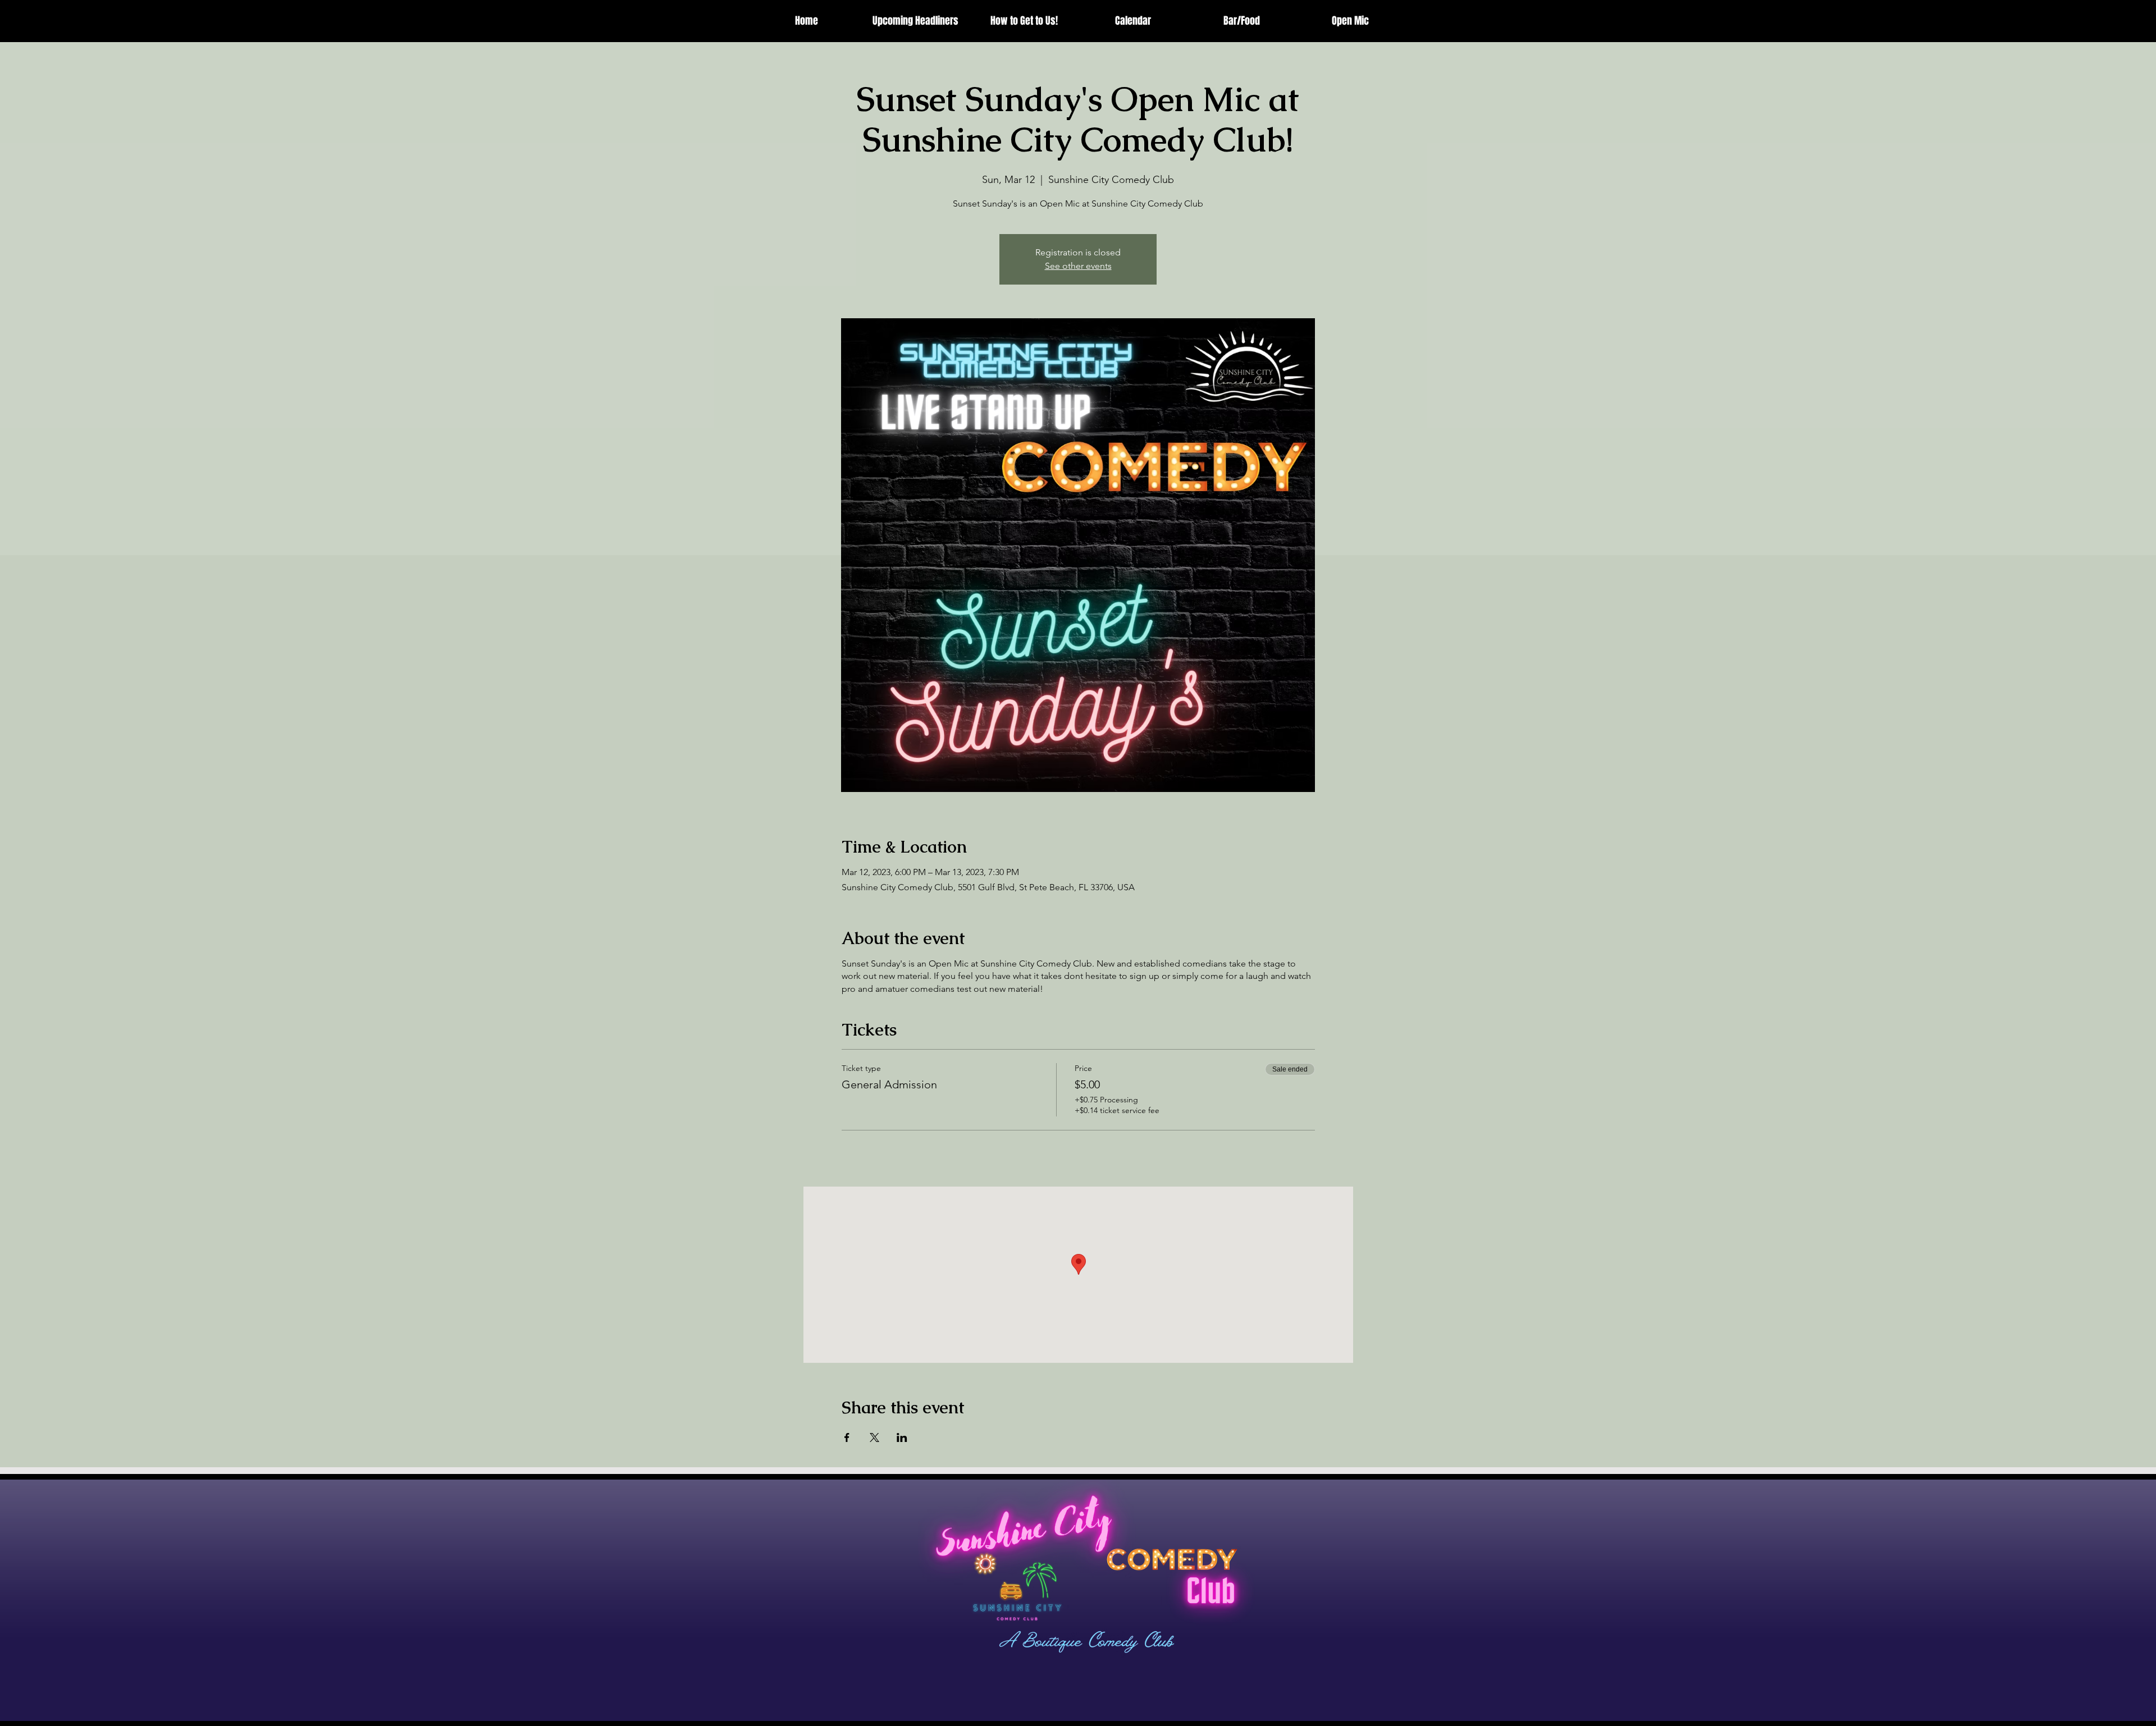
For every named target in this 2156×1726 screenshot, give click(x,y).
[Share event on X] (874, 1437)
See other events (1078, 266)
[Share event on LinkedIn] (902, 1437)
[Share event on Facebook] (847, 1437)
